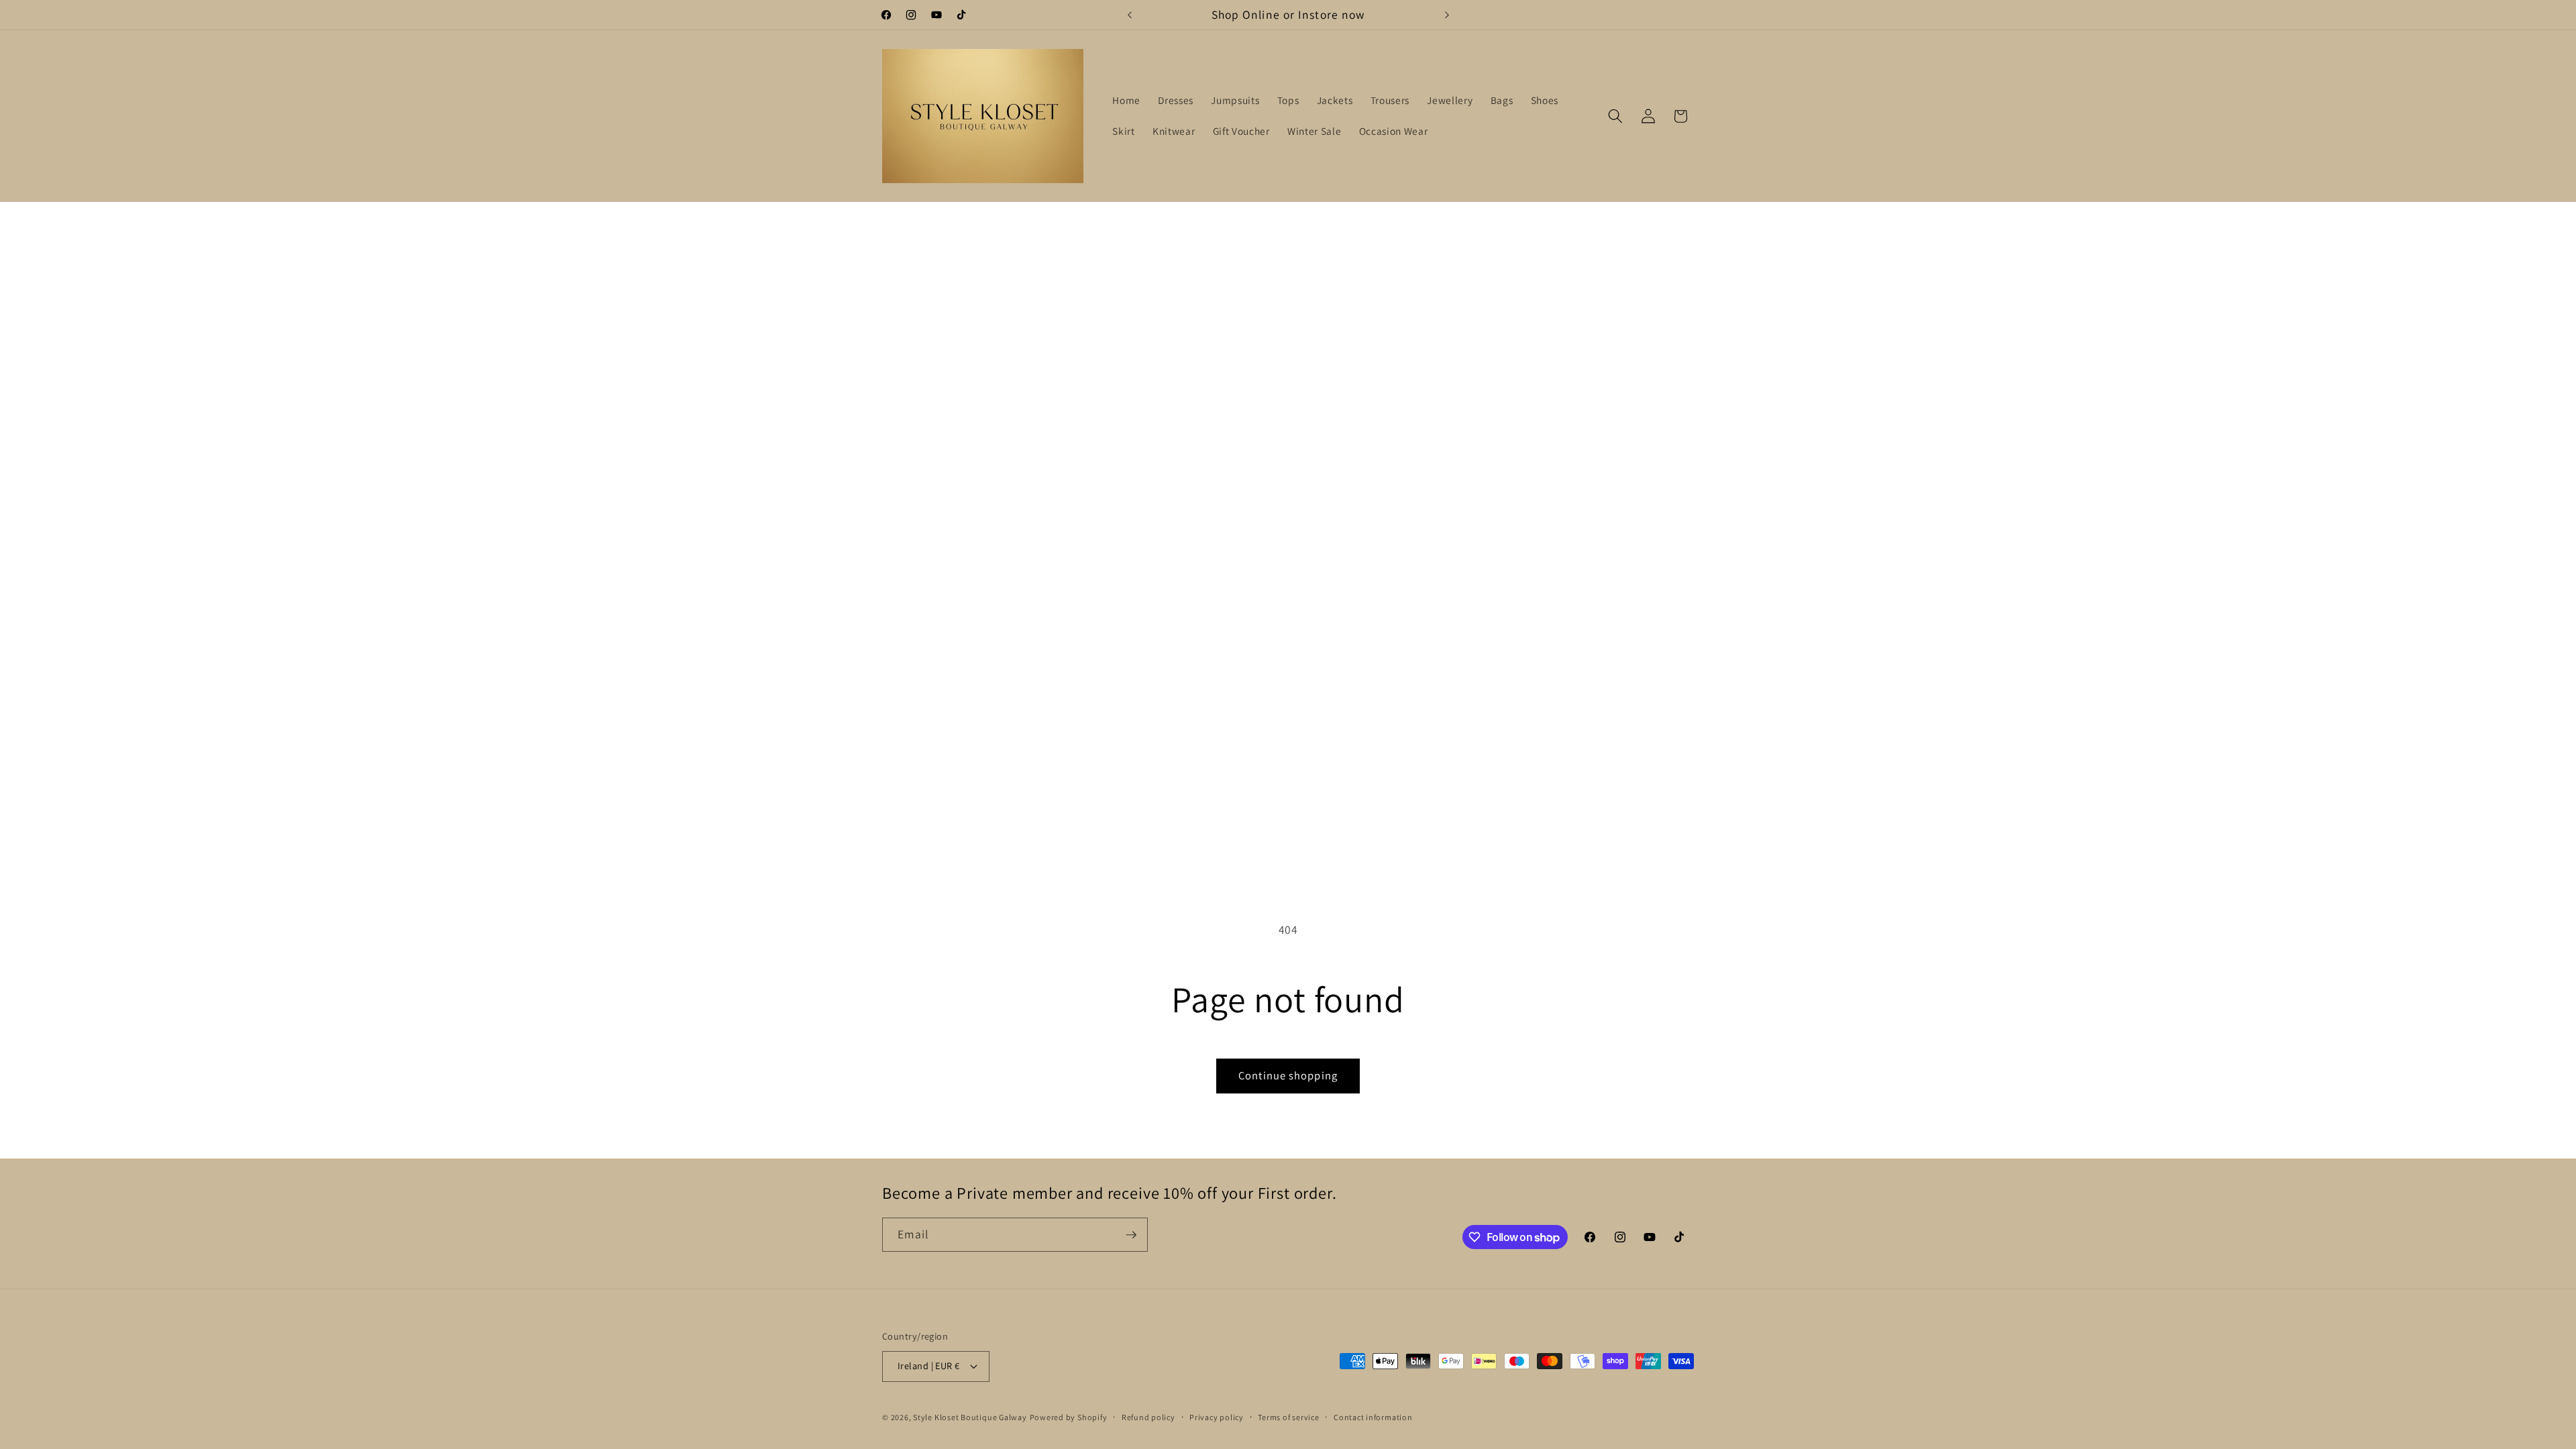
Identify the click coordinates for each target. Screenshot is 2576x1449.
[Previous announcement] (1130, 15)
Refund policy (1148, 1417)
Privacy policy (1217, 1417)
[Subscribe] (1131, 1235)
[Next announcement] (1447, 15)
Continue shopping (1288, 1075)
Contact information (1373, 1417)
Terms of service (1288, 1417)
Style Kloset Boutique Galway (970, 1417)
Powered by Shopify (1069, 1417)
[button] (1615, 116)
